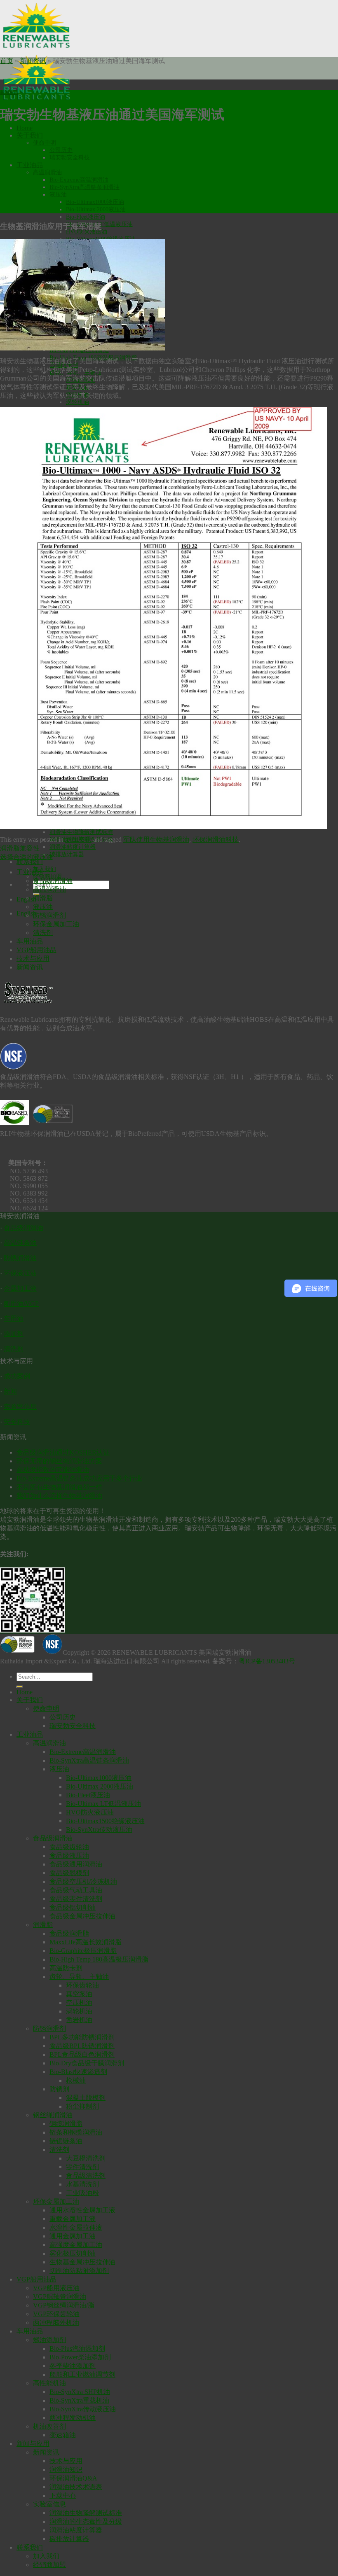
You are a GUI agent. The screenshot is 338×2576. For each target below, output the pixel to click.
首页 (7, 61)
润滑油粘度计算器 (73, 847)
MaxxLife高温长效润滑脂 (86, 1942)
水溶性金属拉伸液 (76, 2227)
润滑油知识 (66, 2470)
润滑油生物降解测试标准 (81, 832)
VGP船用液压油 (56, 2288)
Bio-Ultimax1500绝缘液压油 (105, 1821)
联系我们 (30, 862)
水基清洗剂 (82, 2184)
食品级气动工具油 (76, 1890)
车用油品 (30, 941)
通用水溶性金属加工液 (82, 2210)
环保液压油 (20, 1273)
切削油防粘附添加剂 (79, 2271)
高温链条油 (20, 1243)
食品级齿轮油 (69, 1847)
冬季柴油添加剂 (73, 2366)
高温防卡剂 (66, 1968)
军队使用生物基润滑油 (156, 840)
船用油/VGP (21, 1304)
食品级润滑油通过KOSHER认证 (63, 1452)
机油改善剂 (49, 2426)
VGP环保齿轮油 (56, 2314)
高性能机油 (49, 2383)
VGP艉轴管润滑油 (60, 2297)
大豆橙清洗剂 (86, 2158)
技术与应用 (33, 959)
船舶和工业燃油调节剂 (82, 2374)
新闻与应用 (33, 2444)
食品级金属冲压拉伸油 (82, 1916)
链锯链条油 (66, 2141)
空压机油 (79, 2003)
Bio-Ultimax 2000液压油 (96, 209)
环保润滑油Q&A (73, 2478)
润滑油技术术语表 (76, 2487)
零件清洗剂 (82, 2167)
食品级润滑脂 (69, 1933)
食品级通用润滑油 (76, 1864)
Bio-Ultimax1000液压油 (95, 202)
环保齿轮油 (82, 1985)
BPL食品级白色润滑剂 (82, 2054)
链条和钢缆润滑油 (76, 2132)
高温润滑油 (47, 172)
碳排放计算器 (67, 854)
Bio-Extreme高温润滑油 (79, 180)
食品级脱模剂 (69, 1873)
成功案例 (17, 1376)
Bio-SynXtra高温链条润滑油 (84, 187)
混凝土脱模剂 (86, 2098)
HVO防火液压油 (90, 1812)
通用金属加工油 (73, 2236)
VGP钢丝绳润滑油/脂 (64, 2305)
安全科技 (17, 1422)
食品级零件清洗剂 (76, 1899)
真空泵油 (79, 1994)
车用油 (14, 1318)
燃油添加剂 (49, 2340)
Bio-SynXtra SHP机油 (80, 2392)
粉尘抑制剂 (82, 2106)
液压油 (58, 195)
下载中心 (63, 2495)
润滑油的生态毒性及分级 (86, 2521)
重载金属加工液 (73, 2219)
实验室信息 (20, 1407)
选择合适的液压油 (26, 857)
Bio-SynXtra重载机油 (79, 2400)
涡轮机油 (77, 402)
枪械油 (76, 2080)
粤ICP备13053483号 (267, 1661)
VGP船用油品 (36, 950)
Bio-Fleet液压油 (86, 217)
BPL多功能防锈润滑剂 (82, 2037)
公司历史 (61, 150)
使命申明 (45, 143)
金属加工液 (20, 1288)
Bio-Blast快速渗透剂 (78, 2072)
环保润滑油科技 (216, 840)
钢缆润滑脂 (66, 2124)
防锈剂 (59, 2089)
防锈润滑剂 (49, 915)
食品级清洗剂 (86, 2175)
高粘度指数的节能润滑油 (53, 1470)
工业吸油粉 (82, 2193)
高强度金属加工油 (76, 2245)
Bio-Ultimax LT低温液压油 (103, 1804)
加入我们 (45, 869)
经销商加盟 (49, 2565)
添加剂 (14, 1334)
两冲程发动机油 (73, 2418)
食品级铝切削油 (73, 1907)
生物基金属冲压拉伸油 (82, 2262)
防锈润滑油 (20, 1258)
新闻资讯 (33, 61)
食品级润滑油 (53, 881)
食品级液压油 (69, 1856)
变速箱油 (63, 2435)
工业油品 (30, 165)
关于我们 (30, 135)
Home (25, 128)
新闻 (10, 1391)
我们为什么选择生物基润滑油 (59, 1496)
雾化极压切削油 (73, 2253)
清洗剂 (43, 933)
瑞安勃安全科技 (70, 158)
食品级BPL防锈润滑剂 (82, 2046)
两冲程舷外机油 (56, 2323)
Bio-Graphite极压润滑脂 (83, 1951)
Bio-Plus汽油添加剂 (77, 2348)
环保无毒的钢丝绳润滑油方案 (59, 1461)
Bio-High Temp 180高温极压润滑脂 (99, 1959)
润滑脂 (43, 898)
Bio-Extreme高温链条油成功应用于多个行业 (79, 1478)
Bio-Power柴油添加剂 (80, 2357)
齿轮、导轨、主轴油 (79, 1977)
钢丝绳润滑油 (53, 2115)
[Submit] (20, 1687)
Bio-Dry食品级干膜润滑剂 (87, 2063)
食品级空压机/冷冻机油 (83, 1881)
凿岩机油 (79, 2020)
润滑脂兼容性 (20, 848)
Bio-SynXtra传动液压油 (99, 1830)
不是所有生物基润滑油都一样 (59, 1487)
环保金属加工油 (56, 924)
